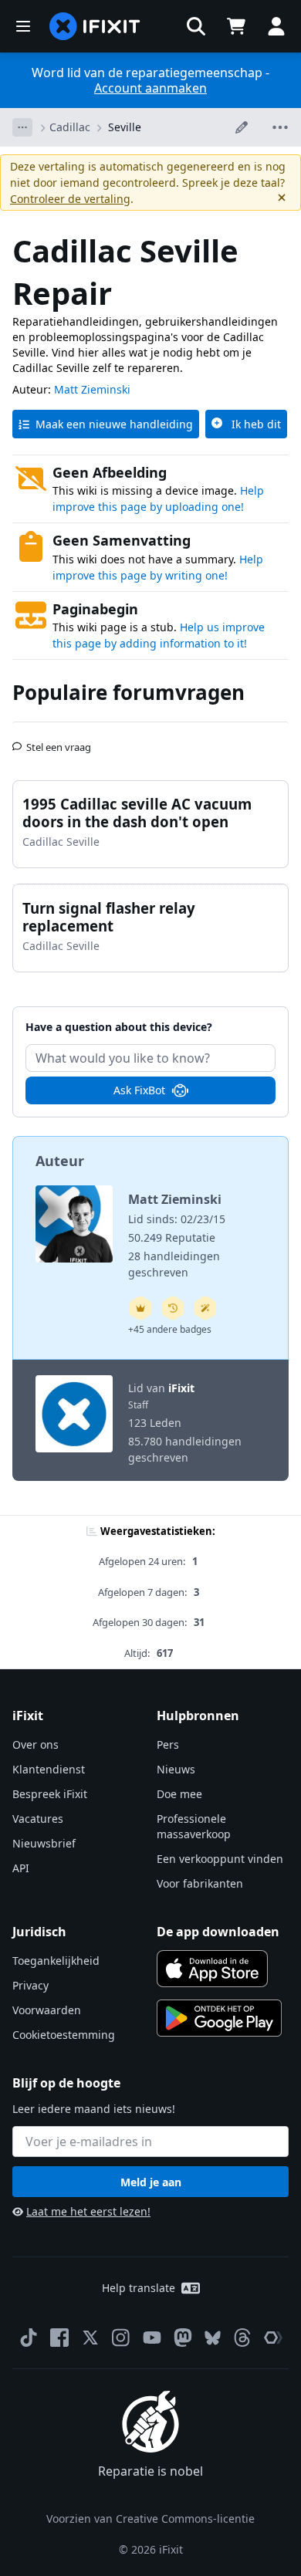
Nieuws (176, 1769)
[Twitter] (90, 2338)
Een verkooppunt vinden (220, 1859)
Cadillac (70, 127)
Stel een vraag (59, 741)
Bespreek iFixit (50, 1794)
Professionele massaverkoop (194, 1826)
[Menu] (23, 26)
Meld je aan (151, 2182)
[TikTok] (29, 2338)
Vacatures (38, 1819)
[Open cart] (236, 26)
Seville (125, 127)
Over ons (36, 1744)
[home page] (95, 26)
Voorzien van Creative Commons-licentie (150, 2519)
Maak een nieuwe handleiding (114, 424)
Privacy (30, 1985)
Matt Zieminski (92, 389)
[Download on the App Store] (212, 1969)
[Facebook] (59, 2338)
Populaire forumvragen (129, 692)
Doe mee (179, 1794)
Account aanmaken (150, 88)
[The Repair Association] (273, 2338)
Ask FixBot (139, 1090)
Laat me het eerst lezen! (88, 2211)
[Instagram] (121, 2338)
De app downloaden (218, 1932)
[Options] (22, 127)
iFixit (181, 1388)
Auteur (60, 1161)
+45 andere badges (170, 1329)
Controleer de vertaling (70, 199)
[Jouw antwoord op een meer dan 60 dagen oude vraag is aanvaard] (173, 1308)
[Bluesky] (213, 2338)
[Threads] (242, 2338)
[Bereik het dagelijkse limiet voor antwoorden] (140, 1308)
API (21, 1868)
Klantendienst (49, 1769)
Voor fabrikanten (200, 1883)
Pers (168, 1744)
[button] (196, 26)
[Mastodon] (183, 2338)
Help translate (139, 2288)
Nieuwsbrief (44, 1843)
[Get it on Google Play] (219, 2018)
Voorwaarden (47, 2010)
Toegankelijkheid (56, 1961)
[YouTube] (152, 2338)
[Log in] (276, 26)
